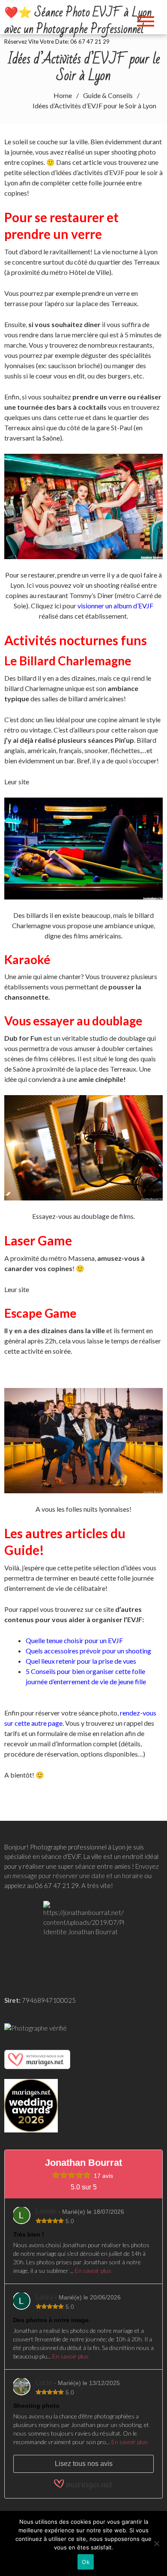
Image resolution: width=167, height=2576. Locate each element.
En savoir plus (93, 2271)
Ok (86, 2562)
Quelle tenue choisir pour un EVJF (74, 1640)
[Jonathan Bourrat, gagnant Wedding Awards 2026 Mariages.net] (31, 2105)
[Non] (156, 2543)
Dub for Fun (23, 1038)
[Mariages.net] (37, 2059)
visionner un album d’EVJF (115, 606)
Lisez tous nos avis (84, 2464)
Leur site (17, 782)
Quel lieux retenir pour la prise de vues (81, 1661)
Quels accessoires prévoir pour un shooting (88, 1651)
